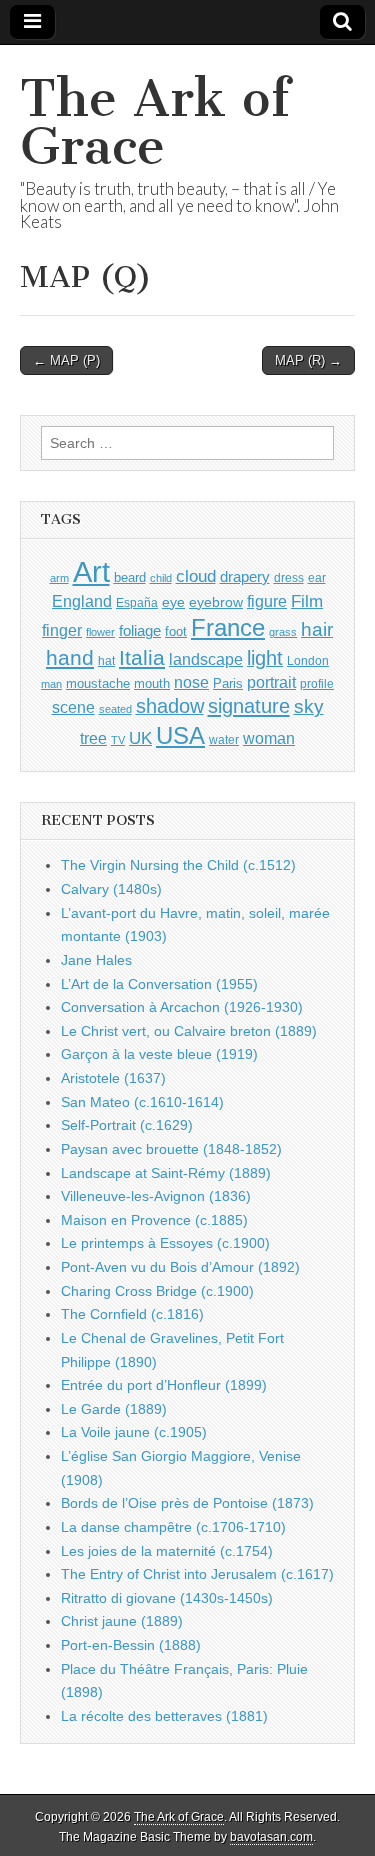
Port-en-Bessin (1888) (131, 1645)
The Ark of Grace (155, 122)
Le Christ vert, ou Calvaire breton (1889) (189, 1031)
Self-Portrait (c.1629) (127, 1125)
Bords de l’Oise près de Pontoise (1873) (187, 1503)
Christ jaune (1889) (122, 1621)
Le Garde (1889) (114, 1409)
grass (283, 632)
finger (62, 630)
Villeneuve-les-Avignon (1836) (156, 1196)
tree (93, 738)
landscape (206, 659)
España (137, 603)
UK (140, 738)
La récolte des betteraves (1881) (164, 1716)
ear (317, 578)
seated (115, 709)
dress (289, 578)
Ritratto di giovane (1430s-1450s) (167, 1598)
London (308, 660)
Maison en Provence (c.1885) (154, 1220)
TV (118, 740)
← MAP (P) (66, 360)
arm (59, 578)
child (161, 578)
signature (249, 706)
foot (176, 631)
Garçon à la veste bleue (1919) (159, 1054)
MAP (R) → (308, 360)
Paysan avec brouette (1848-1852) (171, 1149)
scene (73, 707)
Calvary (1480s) (111, 889)
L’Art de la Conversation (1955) (159, 984)
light (265, 658)
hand (70, 657)
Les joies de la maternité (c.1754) (167, 1551)
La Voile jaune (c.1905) (134, 1432)
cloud (196, 576)
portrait (271, 682)
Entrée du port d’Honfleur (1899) (164, 1385)
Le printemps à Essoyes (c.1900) (165, 1243)
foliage (140, 631)
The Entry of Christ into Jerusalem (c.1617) (197, 1574)
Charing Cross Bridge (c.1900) (157, 1291)
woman (269, 738)
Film (307, 601)
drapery (245, 576)
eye (173, 602)
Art (91, 571)
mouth (152, 683)
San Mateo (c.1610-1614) (142, 1102)
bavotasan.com (271, 1837)
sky (309, 706)
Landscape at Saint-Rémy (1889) (166, 1173)
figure (267, 601)
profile (317, 684)
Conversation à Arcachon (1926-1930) (182, 1007)
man (51, 684)
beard (130, 577)
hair (317, 629)
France (228, 627)
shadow (170, 706)
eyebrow (216, 602)
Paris (228, 684)
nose (191, 682)
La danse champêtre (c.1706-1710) (173, 1527)
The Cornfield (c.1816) (132, 1314)
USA (180, 735)
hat (106, 661)
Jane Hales (96, 960)
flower (100, 632)
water (224, 740)
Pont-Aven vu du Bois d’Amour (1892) (180, 1267)
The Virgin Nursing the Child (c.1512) (178, 865)
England (82, 601)
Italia (142, 657)
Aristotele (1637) (113, 1078)
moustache (98, 683)
